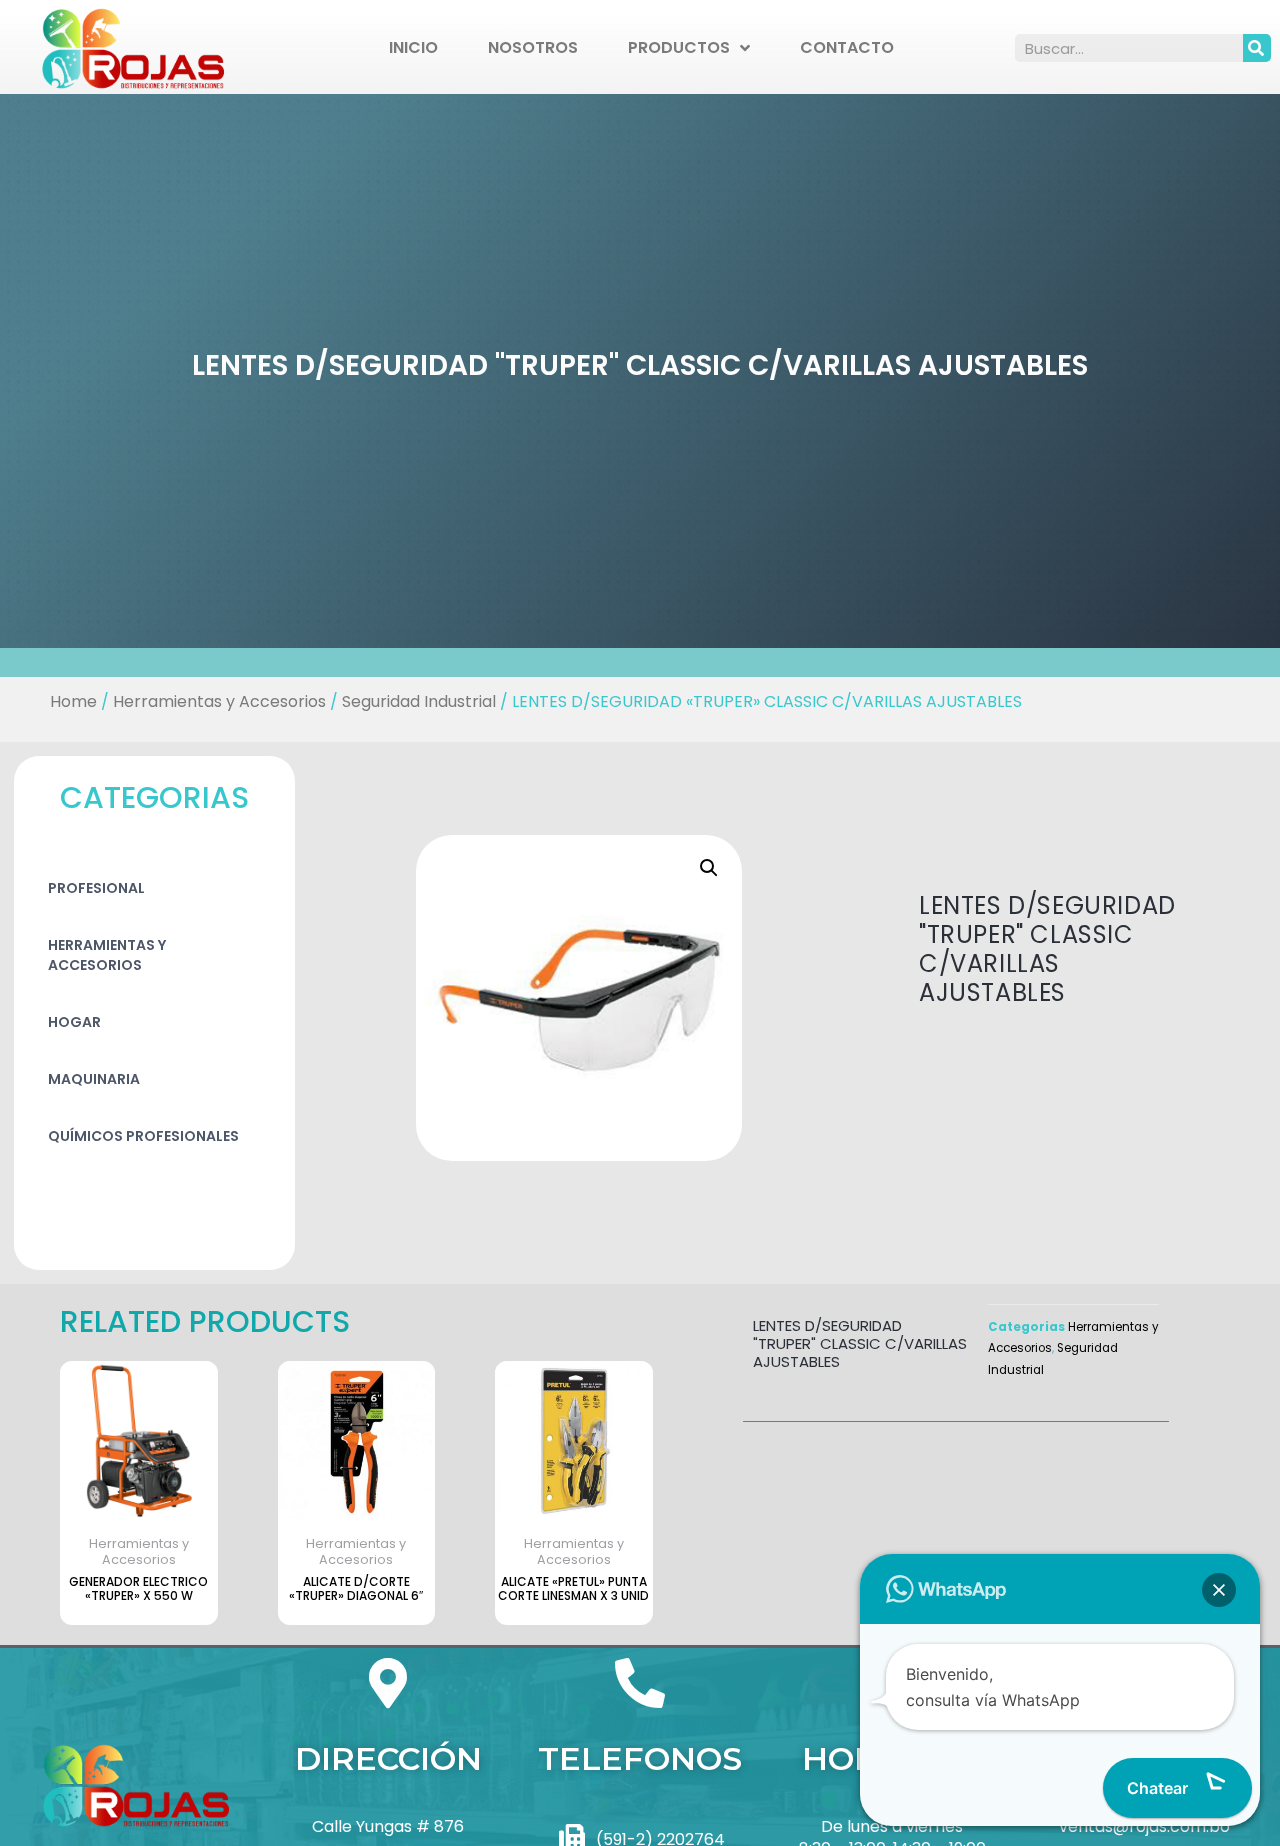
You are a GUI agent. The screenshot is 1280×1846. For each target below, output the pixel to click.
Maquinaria (94, 1079)
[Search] (1257, 48)
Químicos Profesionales (143, 1136)
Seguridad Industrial (419, 701)
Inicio (413, 47)
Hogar (74, 1022)
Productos (679, 47)
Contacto (847, 47)
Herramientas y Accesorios (219, 701)
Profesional (96, 888)
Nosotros (533, 47)
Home (73, 701)
